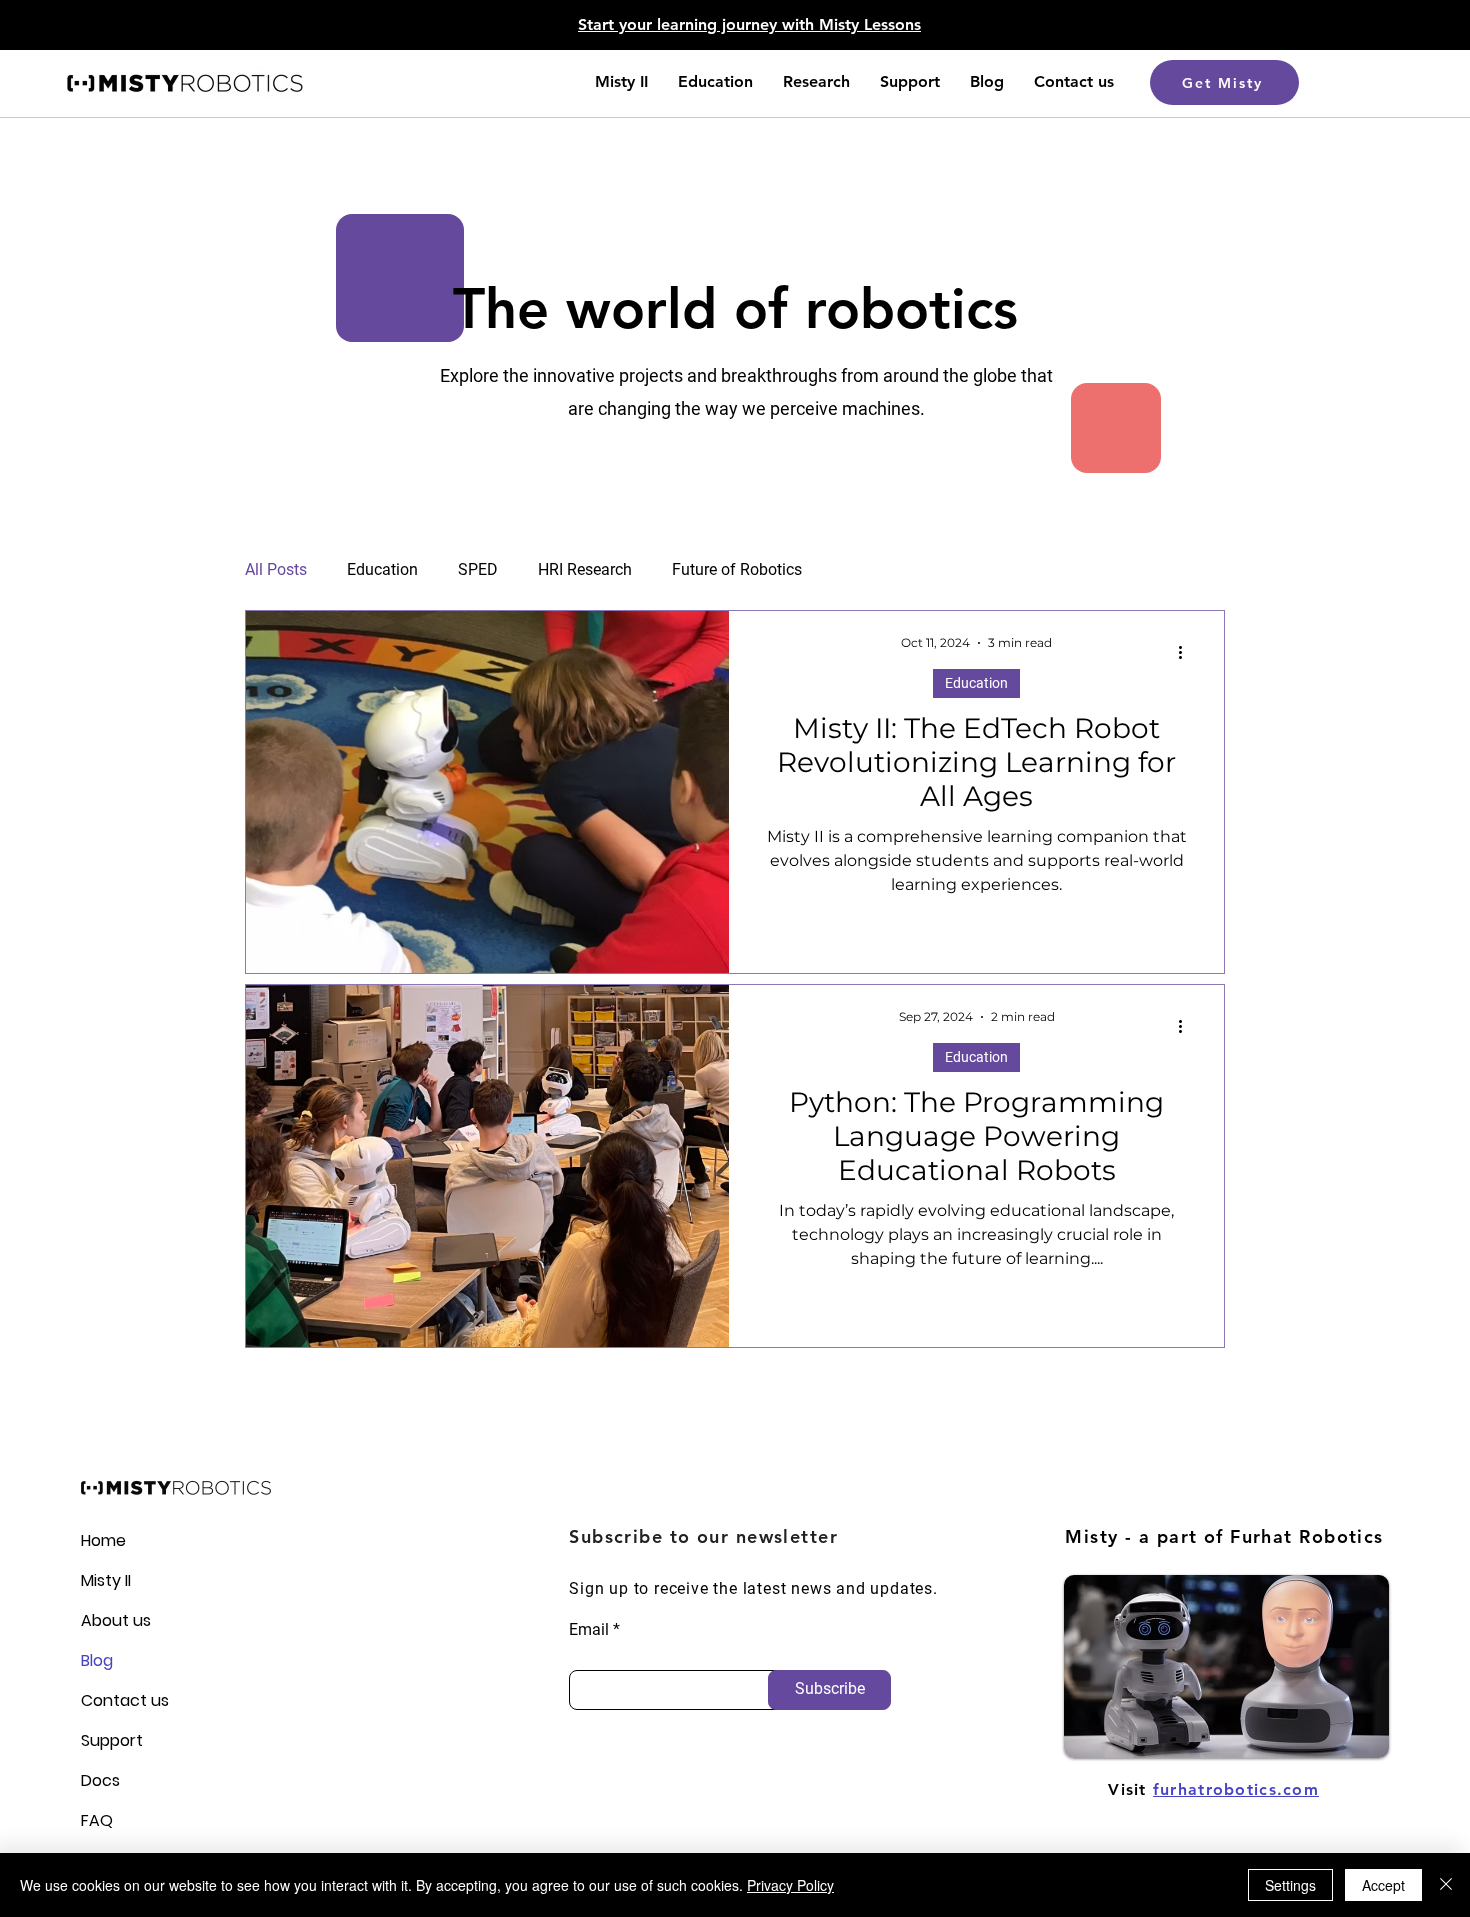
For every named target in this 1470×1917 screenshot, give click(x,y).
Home (103, 1540)
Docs (100, 1780)
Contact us (115, 1700)
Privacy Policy (790, 1885)
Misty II (106, 1580)
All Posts (276, 569)
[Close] (1446, 1885)
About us (115, 1620)
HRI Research (585, 569)
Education (382, 569)
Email (589, 1630)
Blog (97, 1660)
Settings (1290, 1885)
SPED (478, 569)
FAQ (97, 1820)
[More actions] (1187, 652)
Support (112, 1740)
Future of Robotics (737, 569)
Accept (1383, 1885)
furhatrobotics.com (1236, 1789)
